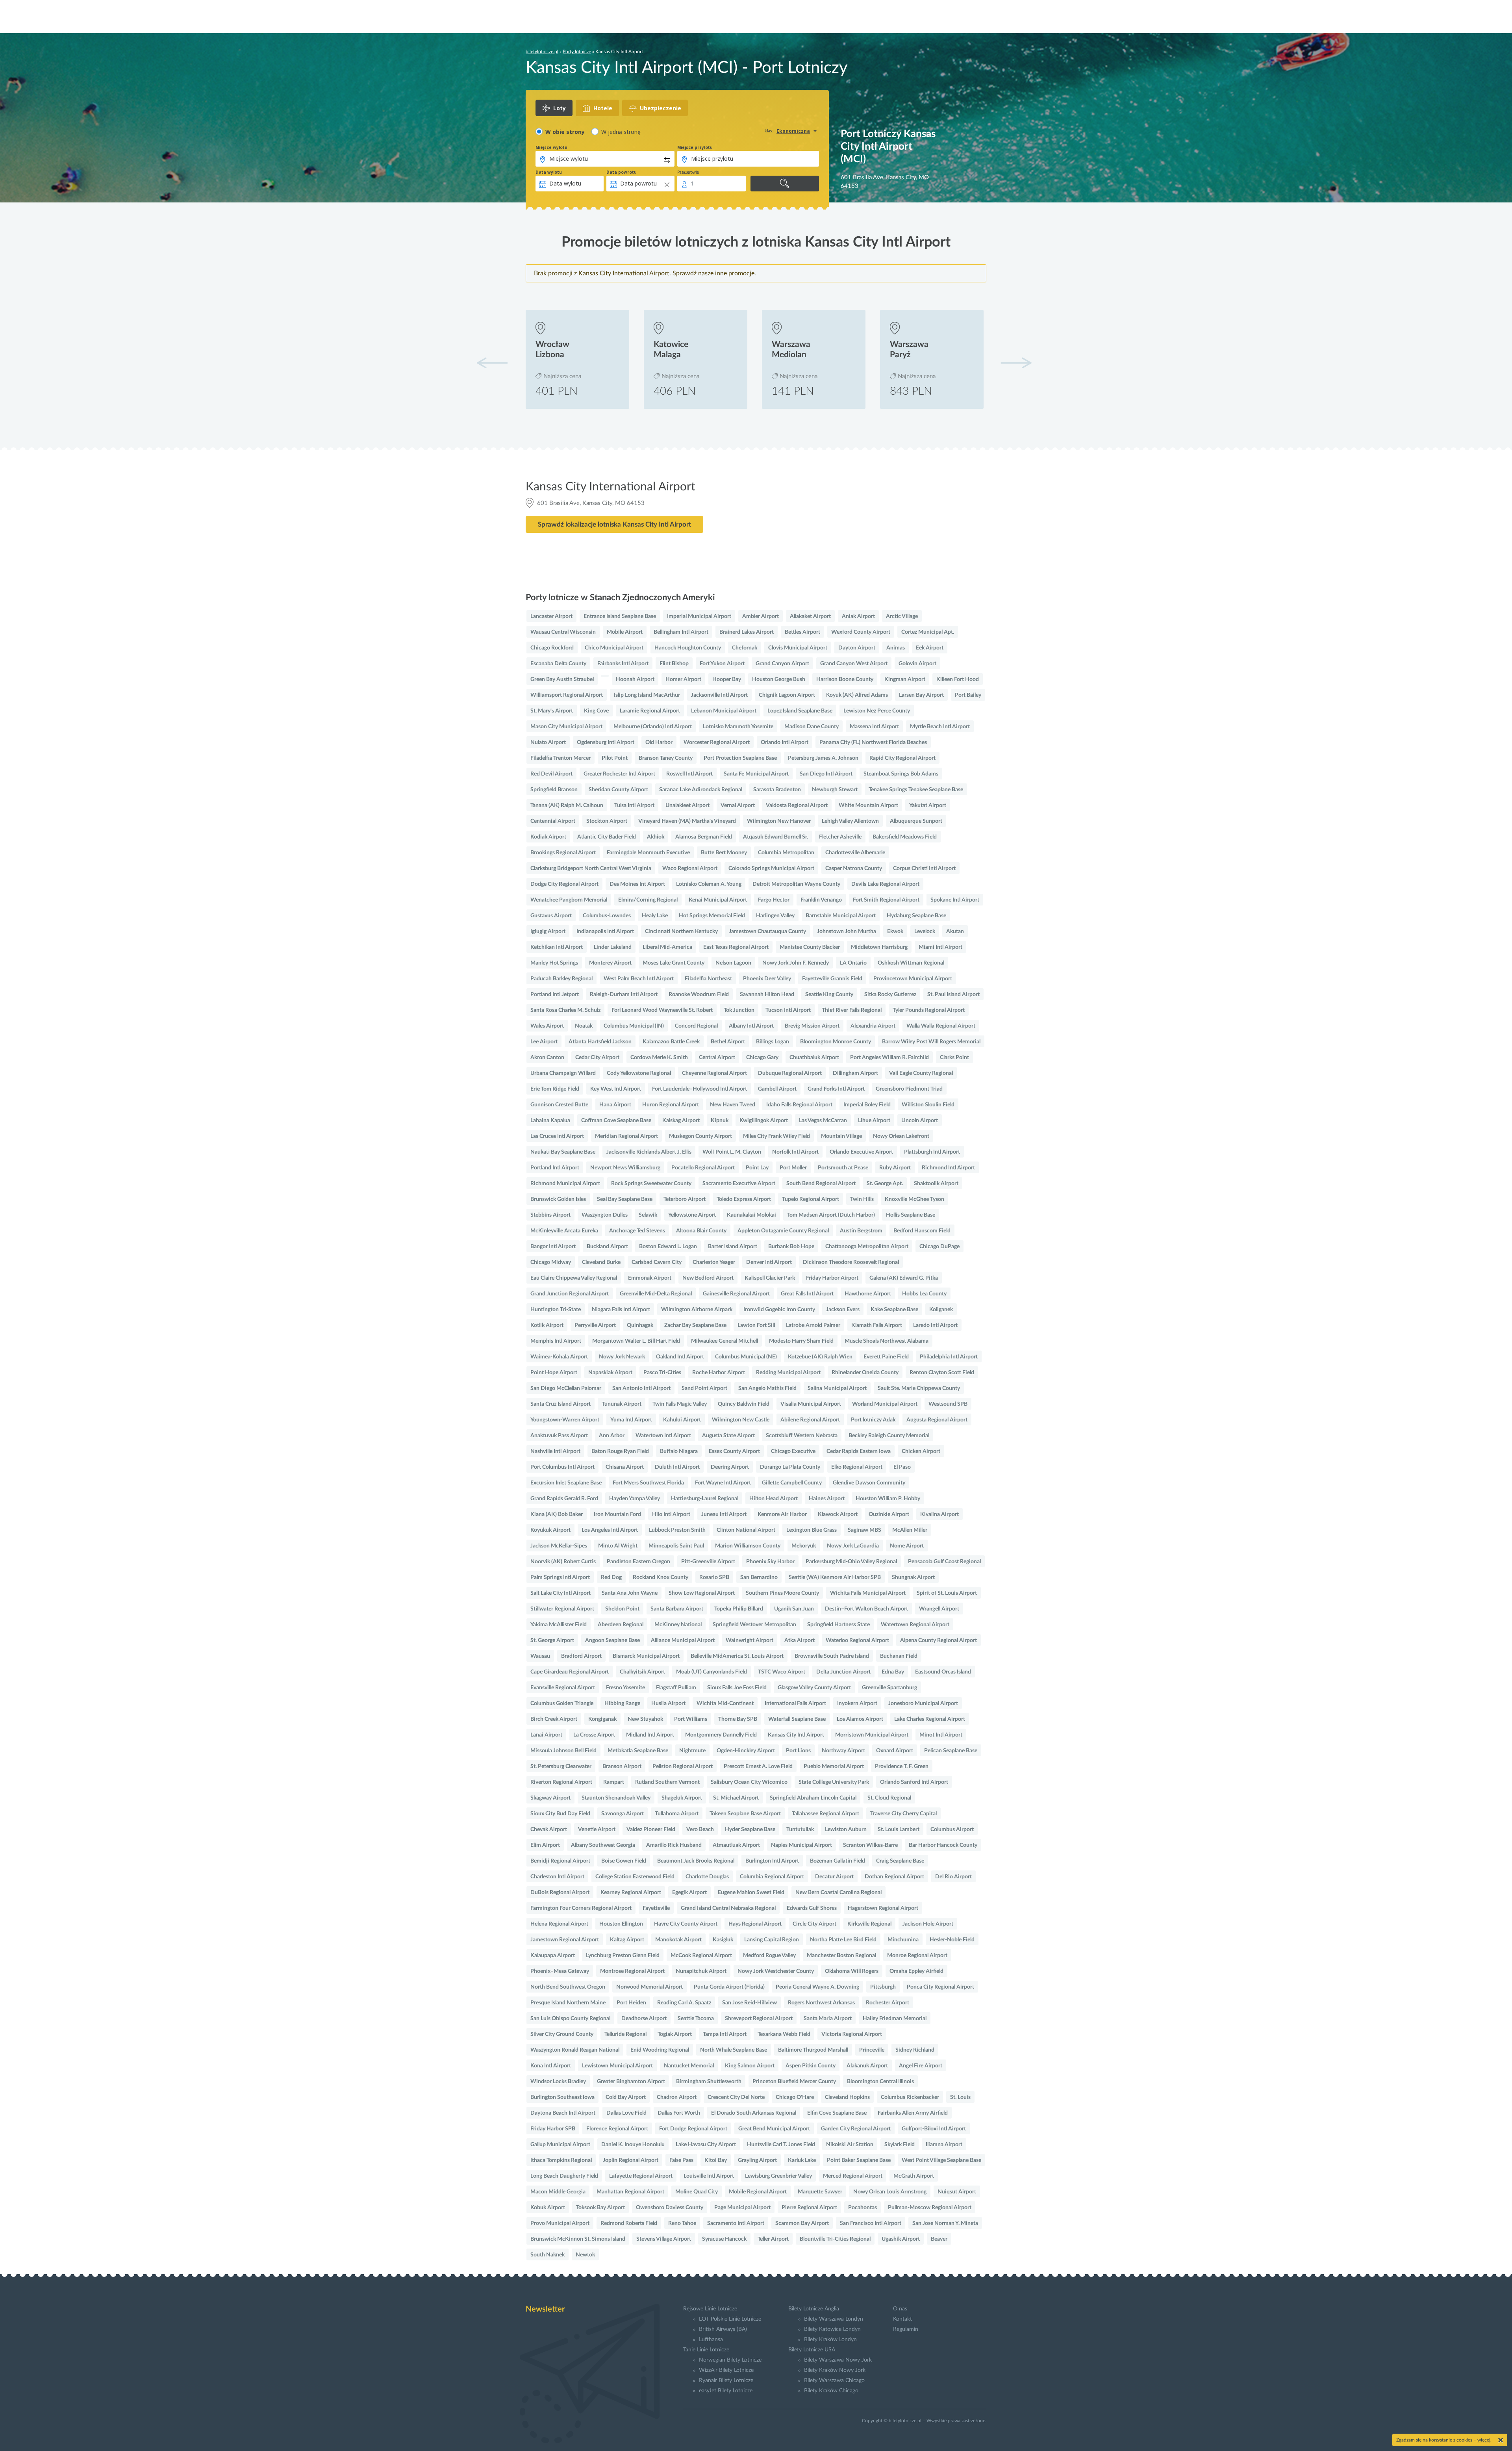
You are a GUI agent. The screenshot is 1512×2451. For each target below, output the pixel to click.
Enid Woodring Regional (660, 2050)
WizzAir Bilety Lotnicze (726, 2370)
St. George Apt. (885, 1184)
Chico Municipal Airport (614, 648)
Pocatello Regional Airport (703, 1168)
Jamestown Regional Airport (565, 1940)
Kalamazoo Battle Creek (671, 1042)
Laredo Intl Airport (935, 1325)
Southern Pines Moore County (782, 1593)
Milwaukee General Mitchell (724, 1341)
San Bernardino (759, 1577)
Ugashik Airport (901, 2239)
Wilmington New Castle (741, 1420)
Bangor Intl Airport (553, 1247)
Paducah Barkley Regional (561, 979)
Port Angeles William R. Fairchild (889, 1058)
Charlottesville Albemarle (855, 853)
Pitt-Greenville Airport (708, 1562)
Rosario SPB (714, 1577)
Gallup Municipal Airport (560, 2145)
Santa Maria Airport (828, 2019)
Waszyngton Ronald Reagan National (575, 2050)
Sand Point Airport (704, 1388)
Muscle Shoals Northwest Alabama (887, 1341)
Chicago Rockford (552, 648)
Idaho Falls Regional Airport (799, 1105)
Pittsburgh (883, 1987)
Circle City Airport (814, 1924)
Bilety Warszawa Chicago (834, 2380)
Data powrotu (622, 172)
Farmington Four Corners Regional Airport (581, 1908)
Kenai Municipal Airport (718, 900)
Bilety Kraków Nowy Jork (835, 2370)
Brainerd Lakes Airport (747, 632)
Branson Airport (622, 1766)
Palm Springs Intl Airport (560, 1577)
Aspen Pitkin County (811, 2066)
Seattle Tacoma (696, 2019)
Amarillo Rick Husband (674, 1845)
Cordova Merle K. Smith (659, 1058)
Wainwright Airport (750, 1640)
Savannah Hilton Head (767, 995)
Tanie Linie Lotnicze (706, 2350)
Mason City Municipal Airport (566, 727)
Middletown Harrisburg (879, 947)
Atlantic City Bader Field (607, 837)
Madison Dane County (812, 727)
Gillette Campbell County (792, 1483)
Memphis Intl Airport (556, 1341)
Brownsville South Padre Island (832, 1656)
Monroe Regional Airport (917, 1956)
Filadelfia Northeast (708, 979)
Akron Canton (547, 1058)
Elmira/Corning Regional (648, 900)
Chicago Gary (762, 1058)
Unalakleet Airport (687, 805)
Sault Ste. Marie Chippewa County (919, 1388)
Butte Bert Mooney (724, 853)
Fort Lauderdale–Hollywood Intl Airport (699, 1089)
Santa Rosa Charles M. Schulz (565, 1010)
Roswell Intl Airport (689, 774)
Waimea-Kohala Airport (559, 1357)
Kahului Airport (682, 1420)
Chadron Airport (677, 2097)
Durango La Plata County (790, 1467)
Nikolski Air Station (850, 2145)
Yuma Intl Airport (631, 1420)
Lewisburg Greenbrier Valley (778, 2176)
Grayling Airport (757, 2160)
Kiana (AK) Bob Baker (557, 1514)
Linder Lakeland (613, 947)
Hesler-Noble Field (952, 1940)
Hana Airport (615, 1105)
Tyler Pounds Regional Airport (929, 1010)
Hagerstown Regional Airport (883, 1908)
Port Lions (798, 1751)
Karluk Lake (802, 2160)
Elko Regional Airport (857, 1467)
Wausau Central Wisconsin (563, 632)
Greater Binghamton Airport (631, 2082)
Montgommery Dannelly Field (721, 1735)
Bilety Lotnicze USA (812, 2350)
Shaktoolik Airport (936, 1184)
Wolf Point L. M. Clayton (732, 1152)
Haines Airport (827, 1499)
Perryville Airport (595, 1325)
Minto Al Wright (618, 1546)
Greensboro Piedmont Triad (909, 1089)
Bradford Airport (581, 1656)
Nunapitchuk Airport (701, 1971)
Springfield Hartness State (838, 1625)
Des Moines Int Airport (637, 884)
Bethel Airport (728, 1042)
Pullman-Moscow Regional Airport (930, 2208)
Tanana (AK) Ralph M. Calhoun (567, 805)
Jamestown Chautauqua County (767, 931)
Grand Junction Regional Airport (570, 1294)
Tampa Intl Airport (725, 2034)
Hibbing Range (622, 1703)
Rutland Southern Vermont (667, 1782)
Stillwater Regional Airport (562, 1609)
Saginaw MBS (864, 1530)
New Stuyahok (645, 1719)
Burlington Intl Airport (772, 1861)
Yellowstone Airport (692, 1215)
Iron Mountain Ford (617, 1514)
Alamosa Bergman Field (704, 837)
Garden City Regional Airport (856, 2129)
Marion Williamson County (748, 1546)
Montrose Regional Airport (632, 1971)
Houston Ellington (621, 1924)
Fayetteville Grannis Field (832, 979)
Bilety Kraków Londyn (830, 2340)
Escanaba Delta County (558, 664)
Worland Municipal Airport (885, 1404)
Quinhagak (640, 1325)
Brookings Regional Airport (563, 853)
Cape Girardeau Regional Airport (570, 1672)
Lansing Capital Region (772, 1940)
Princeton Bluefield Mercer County (794, 2082)
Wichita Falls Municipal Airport (868, 1593)
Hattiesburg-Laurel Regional (705, 1499)
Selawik (648, 1215)
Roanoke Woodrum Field (699, 995)
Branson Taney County (666, 758)
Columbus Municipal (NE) (746, 1357)
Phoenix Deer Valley (767, 979)
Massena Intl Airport (874, 727)
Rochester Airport (888, 2003)
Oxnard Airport (895, 1751)
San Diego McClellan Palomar (566, 1388)
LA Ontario (853, 963)
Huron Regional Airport (671, 1105)
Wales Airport (547, 1026)
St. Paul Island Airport (953, 995)
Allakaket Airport (810, 616)
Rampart (614, 1782)
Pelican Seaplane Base (951, 1751)
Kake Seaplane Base (894, 1310)
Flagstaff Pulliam (676, 1688)
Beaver (939, 2239)
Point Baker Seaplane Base (859, 2160)
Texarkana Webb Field (784, 2034)
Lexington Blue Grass (812, 1530)
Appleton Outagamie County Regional (783, 1231)
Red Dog (611, 1577)
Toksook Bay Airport (600, 2208)
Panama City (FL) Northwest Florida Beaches (873, 742)
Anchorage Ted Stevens (637, 1231)
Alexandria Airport (873, 1026)
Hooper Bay (727, 679)
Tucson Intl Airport (788, 1010)
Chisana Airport (625, 1467)
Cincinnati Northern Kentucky (681, 931)
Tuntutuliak (800, 1829)
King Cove (596, 711)
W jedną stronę (621, 132)
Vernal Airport (738, 805)
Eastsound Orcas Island (943, 1672)
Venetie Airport (597, 1829)
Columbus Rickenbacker (910, 2097)
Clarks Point (954, 1058)
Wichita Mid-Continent (725, 1703)
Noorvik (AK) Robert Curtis (563, 1562)
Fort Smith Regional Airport (886, 900)
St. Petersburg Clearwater (561, 1766)
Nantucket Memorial (689, 2066)
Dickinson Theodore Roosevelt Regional (851, 1262)
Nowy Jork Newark (622, 1357)
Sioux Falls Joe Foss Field (737, 1688)
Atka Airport (800, 1640)
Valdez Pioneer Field (651, 1829)
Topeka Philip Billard (739, 1609)
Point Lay (757, 1168)
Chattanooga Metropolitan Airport (867, 1247)
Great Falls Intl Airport (807, 1294)
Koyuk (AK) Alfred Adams (857, 695)
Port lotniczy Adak (873, 1420)
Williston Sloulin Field (928, 1105)
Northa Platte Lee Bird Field (843, 1940)
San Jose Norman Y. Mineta (945, 2223)
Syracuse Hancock (724, 2239)
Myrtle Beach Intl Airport (940, 727)
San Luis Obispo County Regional (570, 2019)
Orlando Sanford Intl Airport (914, 1782)
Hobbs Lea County (924, 1294)
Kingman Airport (905, 679)
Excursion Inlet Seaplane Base (566, 1483)
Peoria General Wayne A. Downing (817, 1987)
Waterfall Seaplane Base (797, 1719)
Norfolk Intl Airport (795, 1152)
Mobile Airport (625, 632)
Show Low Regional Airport (702, 1593)
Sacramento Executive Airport (739, 1184)
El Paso (902, 1467)
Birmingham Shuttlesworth (709, 2082)
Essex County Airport (734, 1451)
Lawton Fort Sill (756, 1325)
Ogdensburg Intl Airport (606, 742)
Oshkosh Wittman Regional (911, 963)
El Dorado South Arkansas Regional (754, 2113)
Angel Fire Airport (921, 2066)
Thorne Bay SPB (738, 1719)
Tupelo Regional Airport (811, 1199)
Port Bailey (968, 695)
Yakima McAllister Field (559, 1625)
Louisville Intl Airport (709, 2176)
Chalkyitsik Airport (642, 1672)
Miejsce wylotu (551, 147)
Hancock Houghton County (688, 648)
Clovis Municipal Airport (798, 648)
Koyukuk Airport (550, 1530)
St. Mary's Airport (552, 711)
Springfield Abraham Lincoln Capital (813, 1798)
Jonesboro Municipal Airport (923, 1703)
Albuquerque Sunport (916, 821)
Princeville (872, 2050)
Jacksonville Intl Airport (719, 695)
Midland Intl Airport (650, 1735)
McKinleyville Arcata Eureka (564, 1231)
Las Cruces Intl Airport (557, 1136)
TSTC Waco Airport (782, 1672)
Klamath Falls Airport (877, 1325)
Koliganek (941, 1310)
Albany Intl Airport (751, 1026)
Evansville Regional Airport (563, 1688)
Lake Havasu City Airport (706, 2145)
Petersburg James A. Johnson (823, 758)
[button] (1016, 363)
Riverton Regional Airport (561, 1782)
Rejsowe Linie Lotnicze (710, 2309)
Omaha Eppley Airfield (916, 1971)
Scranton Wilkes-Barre (870, 1845)
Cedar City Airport (597, 1058)
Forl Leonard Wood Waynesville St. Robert (662, 1010)
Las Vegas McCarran (823, 1121)
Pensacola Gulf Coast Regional (944, 1562)
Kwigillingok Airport (764, 1121)
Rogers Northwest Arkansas (821, 2003)
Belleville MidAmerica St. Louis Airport (737, 1656)
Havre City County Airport (686, 1924)
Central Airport (717, 1058)
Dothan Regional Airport (894, 1877)
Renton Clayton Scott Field (942, 1373)
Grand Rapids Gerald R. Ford (564, 1499)
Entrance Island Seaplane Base (620, 616)
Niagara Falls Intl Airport (621, 1310)
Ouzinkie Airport (889, 1514)
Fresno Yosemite (625, 1688)
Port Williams (691, 1719)
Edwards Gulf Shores (812, 1908)
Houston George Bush (779, 679)
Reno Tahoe (682, 2223)
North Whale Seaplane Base (734, 2050)
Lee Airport (544, 1042)
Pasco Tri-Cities (662, 1373)
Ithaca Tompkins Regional (561, 2160)
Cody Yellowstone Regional (639, 1073)
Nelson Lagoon (733, 963)
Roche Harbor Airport (719, 1373)
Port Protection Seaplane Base (740, 758)
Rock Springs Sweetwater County (651, 1184)
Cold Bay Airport (626, 2097)
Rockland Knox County (661, 1577)
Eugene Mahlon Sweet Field (751, 1893)
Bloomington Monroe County (836, 1042)
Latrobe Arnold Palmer (813, 1325)
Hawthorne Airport (868, 1294)
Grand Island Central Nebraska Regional (728, 1908)
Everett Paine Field (886, 1357)
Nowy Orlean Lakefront (901, 1136)
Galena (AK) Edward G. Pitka (904, 1278)
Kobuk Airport (548, 2208)
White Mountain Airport (868, 805)
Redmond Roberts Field (629, 2223)
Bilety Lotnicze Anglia (814, 2309)
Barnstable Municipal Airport (841, 916)
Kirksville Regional (869, 1924)
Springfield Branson (554, 790)
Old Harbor (659, 742)
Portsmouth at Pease (843, 1168)
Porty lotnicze (577, 52)
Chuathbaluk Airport (814, 1058)
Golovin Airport (917, 664)
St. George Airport (552, 1640)
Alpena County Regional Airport (939, 1640)
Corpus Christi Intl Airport (924, 868)
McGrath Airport (914, 2176)
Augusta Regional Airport (937, 1420)
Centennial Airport (553, 821)
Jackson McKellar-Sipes (559, 1546)
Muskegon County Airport (700, 1136)
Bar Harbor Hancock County (943, 1845)
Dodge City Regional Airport (564, 884)
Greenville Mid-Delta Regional (656, 1294)
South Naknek (548, 2255)
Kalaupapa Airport (553, 1956)
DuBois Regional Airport (560, 1893)
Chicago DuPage (939, 1247)
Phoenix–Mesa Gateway (560, 1971)
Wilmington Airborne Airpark (697, 1310)
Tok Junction (739, 1010)
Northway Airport (843, 1751)
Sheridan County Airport (618, 790)
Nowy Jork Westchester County (776, 1971)
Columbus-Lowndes (607, 916)
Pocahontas (863, 2208)
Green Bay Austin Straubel (562, 679)
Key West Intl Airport (616, 1089)
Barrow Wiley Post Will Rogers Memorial (931, 1042)
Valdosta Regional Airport (797, 805)
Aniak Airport (858, 616)
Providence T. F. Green (902, 1766)
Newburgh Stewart (835, 790)
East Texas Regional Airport (736, 947)
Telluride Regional (625, 2034)
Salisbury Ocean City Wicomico (749, 1782)
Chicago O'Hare (795, 2097)
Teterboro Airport (685, 1199)
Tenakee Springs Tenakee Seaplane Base (916, 790)
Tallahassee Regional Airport (825, 1814)
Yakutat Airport (928, 805)
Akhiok (656, 837)
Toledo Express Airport (744, 1199)
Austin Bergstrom (861, 1231)
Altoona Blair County (701, 1231)
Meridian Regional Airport (626, 1136)
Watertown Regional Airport (915, 1625)
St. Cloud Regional (889, 1798)
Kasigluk (723, 1940)
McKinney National (678, 1625)
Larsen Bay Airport (921, 695)
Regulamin (906, 2329)
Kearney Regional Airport (631, 1893)
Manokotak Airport (678, 1940)
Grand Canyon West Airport (854, 664)
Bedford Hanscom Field (922, 1231)
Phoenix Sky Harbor (770, 1562)
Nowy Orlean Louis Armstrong (890, 2192)
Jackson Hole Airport (928, 1924)
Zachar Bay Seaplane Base (695, 1325)
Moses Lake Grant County (674, 963)
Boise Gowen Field (624, 1861)
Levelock (925, 931)
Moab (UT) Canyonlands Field (712, 1672)
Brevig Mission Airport (812, 1026)
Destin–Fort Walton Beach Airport (866, 1609)
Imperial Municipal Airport (699, 616)
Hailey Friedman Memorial (895, 2019)
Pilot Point (615, 758)
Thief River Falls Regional (852, 1010)
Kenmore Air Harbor (782, 1514)
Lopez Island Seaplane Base (800, 711)
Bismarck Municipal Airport (646, 1656)
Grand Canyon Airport (782, 664)
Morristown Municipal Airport (872, 1735)
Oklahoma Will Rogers (852, 1971)
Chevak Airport (549, 1829)
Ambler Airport (761, 616)
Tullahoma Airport (677, 1814)
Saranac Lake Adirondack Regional (701, 790)
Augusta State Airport (728, 1436)
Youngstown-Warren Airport (565, 1420)
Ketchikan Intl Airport (557, 947)
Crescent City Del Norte (736, 2097)
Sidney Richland (915, 2050)
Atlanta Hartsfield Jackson (600, 1042)
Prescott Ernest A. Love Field (758, 1766)
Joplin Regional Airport (631, 2160)
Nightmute (692, 1751)
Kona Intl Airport (551, 2066)
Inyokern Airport (857, 1703)
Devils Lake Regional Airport (885, 884)
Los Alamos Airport (860, 1719)
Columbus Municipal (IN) (634, 1026)
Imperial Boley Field (867, 1105)
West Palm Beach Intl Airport (639, 979)
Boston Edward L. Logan (668, 1247)
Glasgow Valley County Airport (814, 1688)
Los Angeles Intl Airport (610, 1530)
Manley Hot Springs (554, 963)
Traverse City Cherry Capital (903, 1814)
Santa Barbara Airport (677, 1609)
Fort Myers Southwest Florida (648, 1483)
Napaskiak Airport (610, 1373)
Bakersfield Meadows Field (905, 837)
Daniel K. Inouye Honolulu (633, 2145)
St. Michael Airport (736, 1798)
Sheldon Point (622, 1609)
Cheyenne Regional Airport (714, 1073)
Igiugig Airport (548, 931)
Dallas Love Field (626, 2113)
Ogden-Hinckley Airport (746, 1751)
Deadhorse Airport (644, 2019)
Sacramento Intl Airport (736, 2223)
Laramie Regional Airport (650, 711)
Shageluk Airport (682, 1798)
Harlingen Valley (775, 916)
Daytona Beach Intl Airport (563, 2113)
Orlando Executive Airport (861, 1152)
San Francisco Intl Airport (871, 2223)
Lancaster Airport (551, 616)
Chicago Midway (551, 1262)
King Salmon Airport (750, 2066)
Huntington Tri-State (556, 1310)
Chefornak (745, 648)
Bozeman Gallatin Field (838, 1861)
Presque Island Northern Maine (568, 2003)
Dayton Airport (857, 648)
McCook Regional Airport (701, 1956)
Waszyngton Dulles (605, 1215)
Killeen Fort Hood (958, 679)
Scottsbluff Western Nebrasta (802, 1436)
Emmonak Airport (650, 1278)
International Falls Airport (795, 1703)
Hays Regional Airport (755, 1924)
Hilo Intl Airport (671, 1514)
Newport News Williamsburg (625, 1168)
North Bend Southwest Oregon (568, 1987)
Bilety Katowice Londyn (832, 2329)
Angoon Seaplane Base (612, 1640)
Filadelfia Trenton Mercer (561, 758)
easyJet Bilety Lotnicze (726, 2391)
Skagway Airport (550, 1798)
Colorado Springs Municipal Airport (771, 868)
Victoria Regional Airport (852, 2034)
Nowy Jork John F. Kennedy (796, 963)
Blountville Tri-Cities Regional (835, 2239)
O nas (900, 2309)
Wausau (540, 1656)
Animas (896, 648)
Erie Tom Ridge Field (555, 1089)
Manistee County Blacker (810, 947)
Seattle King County (829, 995)
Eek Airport (930, 648)
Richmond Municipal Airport (565, 1184)
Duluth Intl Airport (677, 1467)
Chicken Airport (921, 1451)
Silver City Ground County (562, 2034)
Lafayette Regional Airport (641, 2176)
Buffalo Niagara (679, 1451)
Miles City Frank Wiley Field (776, 1136)
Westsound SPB (948, 1404)
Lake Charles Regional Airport (930, 1719)
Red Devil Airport (551, 774)
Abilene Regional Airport (810, 1420)
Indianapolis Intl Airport (605, 931)
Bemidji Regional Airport (560, 1861)
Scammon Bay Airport (802, 2223)
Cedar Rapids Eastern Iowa (859, 1451)
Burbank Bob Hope (791, 1247)
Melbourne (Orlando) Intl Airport (653, 727)
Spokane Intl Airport (955, 900)
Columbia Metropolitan (786, 853)
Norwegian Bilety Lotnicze (730, 2360)
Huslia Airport (668, 1703)
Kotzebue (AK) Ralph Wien (820, 1357)
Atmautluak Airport (736, 1845)
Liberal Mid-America (667, 947)
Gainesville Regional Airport (736, 1294)
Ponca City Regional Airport (940, 1987)
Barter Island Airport (733, 1247)
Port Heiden (631, 2003)
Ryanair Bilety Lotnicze (726, 2380)
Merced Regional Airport (853, 2176)
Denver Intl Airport (769, 1262)
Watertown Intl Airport (663, 1436)
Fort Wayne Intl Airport (723, 1483)
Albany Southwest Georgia (603, 1845)
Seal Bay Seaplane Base (625, 1199)
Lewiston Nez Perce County (877, 711)
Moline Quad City (697, 2192)
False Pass (681, 2160)
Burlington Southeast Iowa (562, 2097)
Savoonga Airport (623, 1814)
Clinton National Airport (746, 1530)
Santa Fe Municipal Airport (756, 774)
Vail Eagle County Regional (921, 1073)
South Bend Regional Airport (821, 1184)
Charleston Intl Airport (557, 1877)
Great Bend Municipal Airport (774, 2129)
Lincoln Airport (920, 1121)
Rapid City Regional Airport (902, 758)
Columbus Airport (952, 1829)
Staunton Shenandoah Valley (616, 1798)
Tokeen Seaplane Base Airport (745, 1814)
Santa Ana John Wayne (630, 1593)
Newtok (585, 2255)
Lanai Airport (546, 1735)
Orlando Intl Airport (785, 742)
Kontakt (902, 2319)
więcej (1484, 2440)
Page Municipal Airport (742, 2208)
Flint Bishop (674, 664)
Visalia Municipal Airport (811, 1404)
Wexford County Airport (861, 632)
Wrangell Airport (939, 1609)
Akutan (955, 931)
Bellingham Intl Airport (681, 632)
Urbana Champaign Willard (563, 1073)
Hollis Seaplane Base (911, 1215)
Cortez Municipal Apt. (928, 632)
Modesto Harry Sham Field (801, 1341)
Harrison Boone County (845, 679)
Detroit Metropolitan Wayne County (796, 884)
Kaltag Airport (627, 1940)
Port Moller (793, 1168)
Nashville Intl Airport (555, 1451)
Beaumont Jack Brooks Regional (696, 1861)
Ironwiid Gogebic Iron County (779, 1310)
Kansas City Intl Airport (796, 1735)
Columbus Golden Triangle (562, 1703)
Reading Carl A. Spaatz (684, 2003)
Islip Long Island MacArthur (647, 695)
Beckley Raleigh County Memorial (889, 1436)
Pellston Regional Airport (683, 1766)
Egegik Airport (689, 1893)
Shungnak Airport (913, 1577)
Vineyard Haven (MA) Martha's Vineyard (687, 821)
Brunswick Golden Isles (558, 1199)
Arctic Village (902, 616)
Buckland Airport (607, 1247)
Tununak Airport (622, 1404)
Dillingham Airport (855, 1073)
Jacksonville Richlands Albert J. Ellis (649, 1152)
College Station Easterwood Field (635, 1877)
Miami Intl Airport (940, 947)
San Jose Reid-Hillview (750, 2003)
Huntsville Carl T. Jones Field (781, 2145)
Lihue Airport (874, 1121)
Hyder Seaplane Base (750, 1829)
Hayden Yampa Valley (635, 1499)
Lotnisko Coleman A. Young (709, 884)
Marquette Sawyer (820, 2192)
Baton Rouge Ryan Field (620, 1451)
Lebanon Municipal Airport (724, 711)
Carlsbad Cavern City (657, 1262)
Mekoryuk (804, 1546)
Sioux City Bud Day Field (560, 1814)
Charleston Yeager (714, 1262)
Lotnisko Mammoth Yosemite (738, 727)
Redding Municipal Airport (788, 1373)
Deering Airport (730, 1467)
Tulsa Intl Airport (634, 805)
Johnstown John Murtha (847, 931)
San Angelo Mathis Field (767, 1388)
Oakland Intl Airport (680, 1357)
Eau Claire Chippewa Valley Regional (574, 1278)
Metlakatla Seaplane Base (638, 1751)
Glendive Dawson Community (869, 1483)
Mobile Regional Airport (758, 2192)
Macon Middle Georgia (558, 2192)
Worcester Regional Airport (717, 742)
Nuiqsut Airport (957, 2192)
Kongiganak (602, 1719)
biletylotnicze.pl (542, 52)
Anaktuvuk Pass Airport (559, 1436)
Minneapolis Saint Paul (676, 1546)
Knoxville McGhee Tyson (914, 1199)
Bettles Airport (802, 632)
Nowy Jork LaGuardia (853, 1546)
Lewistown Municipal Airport (617, 2066)
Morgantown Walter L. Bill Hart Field (636, 1341)
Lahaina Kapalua (550, 1121)
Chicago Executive (793, 1451)
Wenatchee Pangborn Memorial (569, 900)
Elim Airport (545, 1845)
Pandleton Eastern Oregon (638, 1562)
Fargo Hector (774, 900)
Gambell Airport (777, 1089)
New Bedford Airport (708, 1278)
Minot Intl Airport (941, 1735)
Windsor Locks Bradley (558, 2082)
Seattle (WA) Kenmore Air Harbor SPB (835, 1577)
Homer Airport (683, 679)
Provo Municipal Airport (560, 2223)
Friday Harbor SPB (553, 2129)
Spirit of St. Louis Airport (947, 1593)
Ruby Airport (895, 1168)
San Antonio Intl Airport (641, 1388)
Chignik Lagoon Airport (787, 695)
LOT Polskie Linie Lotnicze (730, 2319)
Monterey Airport (610, 963)
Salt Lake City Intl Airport (561, 1593)
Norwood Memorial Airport (649, 1987)
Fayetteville (656, 1908)
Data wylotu (549, 172)
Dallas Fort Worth (679, 2113)
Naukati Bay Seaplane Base (563, 1152)
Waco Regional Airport (690, 868)
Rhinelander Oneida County (865, 1373)
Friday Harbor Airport (832, 1278)
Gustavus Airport (551, 916)
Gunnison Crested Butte (559, 1105)
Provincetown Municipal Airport (913, 979)
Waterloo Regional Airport (857, 1640)
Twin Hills (862, 1199)
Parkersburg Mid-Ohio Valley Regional (851, 1562)
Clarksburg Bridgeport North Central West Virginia (591, 868)
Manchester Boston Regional (841, 1956)
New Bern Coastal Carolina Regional (838, 1893)
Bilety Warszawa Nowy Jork (838, 2360)
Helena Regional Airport (559, 1924)
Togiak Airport (675, 2034)
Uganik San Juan (794, 1609)
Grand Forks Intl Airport (836, 1089)
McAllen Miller (910, 1530)
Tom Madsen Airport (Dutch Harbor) (831, 1215)
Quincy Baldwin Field (744, 1404)
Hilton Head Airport (774, 1499)
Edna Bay (893, 1672)
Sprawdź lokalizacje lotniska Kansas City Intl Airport (614, 524)
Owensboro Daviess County (670, 2208)
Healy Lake (655, 916)
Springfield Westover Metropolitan (754, 1625)
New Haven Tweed (733, 1105)
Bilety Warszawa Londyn (834, 2319)
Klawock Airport (838, 1514)
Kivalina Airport (939, 1514)
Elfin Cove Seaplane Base (837, 2113)
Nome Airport (907, 1546)
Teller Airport (773, 2239)
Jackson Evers (843, 1310)
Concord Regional (696, 1026)
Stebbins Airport (550, 1215)
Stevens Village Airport (664, 2239)
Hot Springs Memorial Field (712, 916)
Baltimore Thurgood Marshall (813, 2050)
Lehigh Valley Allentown (850, 821)
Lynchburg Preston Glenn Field (623, 1956)
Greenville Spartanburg (889, 1688)
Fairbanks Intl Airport (623, 664)
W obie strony (565, 132)
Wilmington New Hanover (779, 821)
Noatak (584, 1026)
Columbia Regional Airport (772, 1877)
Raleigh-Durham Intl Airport (624, 995)
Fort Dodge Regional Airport (693, 2129)
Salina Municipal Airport (837, 1388)
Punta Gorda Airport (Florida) (729, 1987)
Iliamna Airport (944, 2145)
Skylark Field (900, 2145)
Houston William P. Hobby (888, 1499)
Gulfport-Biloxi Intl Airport (934, 2129)
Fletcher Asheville (840, 837)
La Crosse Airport (594, 1735)
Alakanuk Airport (867, 2066)
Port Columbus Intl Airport (562, 1467)
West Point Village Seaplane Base (941, 2160)
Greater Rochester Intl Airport (619, 774)
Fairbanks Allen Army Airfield (913, 2113)
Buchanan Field (899, 1656)
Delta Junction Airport (843, 1672)
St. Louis (960, 2097)
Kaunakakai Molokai (751, 1215)
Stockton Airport (607, 821)
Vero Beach (700, 1829)
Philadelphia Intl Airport (949, 1357)
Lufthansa (711, 2340)
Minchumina (903, 1940)
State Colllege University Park (834, 1782)
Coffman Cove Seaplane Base (616, 1121)
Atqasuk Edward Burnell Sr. (775, 837)
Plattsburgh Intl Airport (932, 1152)
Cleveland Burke (601, 1262)
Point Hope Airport (554, 1373)
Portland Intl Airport (555, 1168)
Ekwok (895, 931)
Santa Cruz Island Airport (561, 1404)
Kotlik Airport (547, 1325)
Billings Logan (773, 1042)
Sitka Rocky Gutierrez (890, 995)
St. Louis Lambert (899, 1829)
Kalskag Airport (681, 1121)
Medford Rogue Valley (769, 1956)
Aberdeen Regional (621, 1625)
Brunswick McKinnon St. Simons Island (578, 2239)
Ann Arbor (612, 1436)
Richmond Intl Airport (948, 1168)
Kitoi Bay (716, 2160)
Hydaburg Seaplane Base (916, 916)
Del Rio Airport (953, 1877)
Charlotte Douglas (707, 1877)
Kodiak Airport (548, 837)
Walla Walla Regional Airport (941, 1026)
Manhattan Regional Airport (630, 2192)
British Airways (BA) (723, 2329)
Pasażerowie (688, 172)
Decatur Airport (834, 1877)
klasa (769, 131)
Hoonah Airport (635, 679)
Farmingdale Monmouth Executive (648, 853)
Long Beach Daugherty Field (564, 2176)
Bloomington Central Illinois (880, 2082)
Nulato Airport (548, 742)
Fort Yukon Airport (722, 664)
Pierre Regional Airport (809, 2208)
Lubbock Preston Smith (677, 1530)
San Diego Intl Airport (826, 774)
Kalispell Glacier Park (770, 1278)
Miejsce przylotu (695, 147)
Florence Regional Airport (617, 2129)
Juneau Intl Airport (724, 1514)
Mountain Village (841, 1136)
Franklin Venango (821, 900)
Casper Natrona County (854, 868)
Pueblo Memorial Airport (834, 1766)
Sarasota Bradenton (777, 790)
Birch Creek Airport (554, 1719)
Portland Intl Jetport (555, 995)
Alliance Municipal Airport (683, 1640)
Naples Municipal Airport (801, 1845)
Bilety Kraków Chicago (831, 2391)
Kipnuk (720, 1121)
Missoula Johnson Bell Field (563, 1751)
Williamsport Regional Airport (567, 695)
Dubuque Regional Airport (790, 1073)
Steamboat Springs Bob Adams (901, 774)
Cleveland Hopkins (847, 2097)
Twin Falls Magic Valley (680, 1404)
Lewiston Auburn (846, 1829)
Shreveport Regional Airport (759, 2019)
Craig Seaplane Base (900, 1861)
